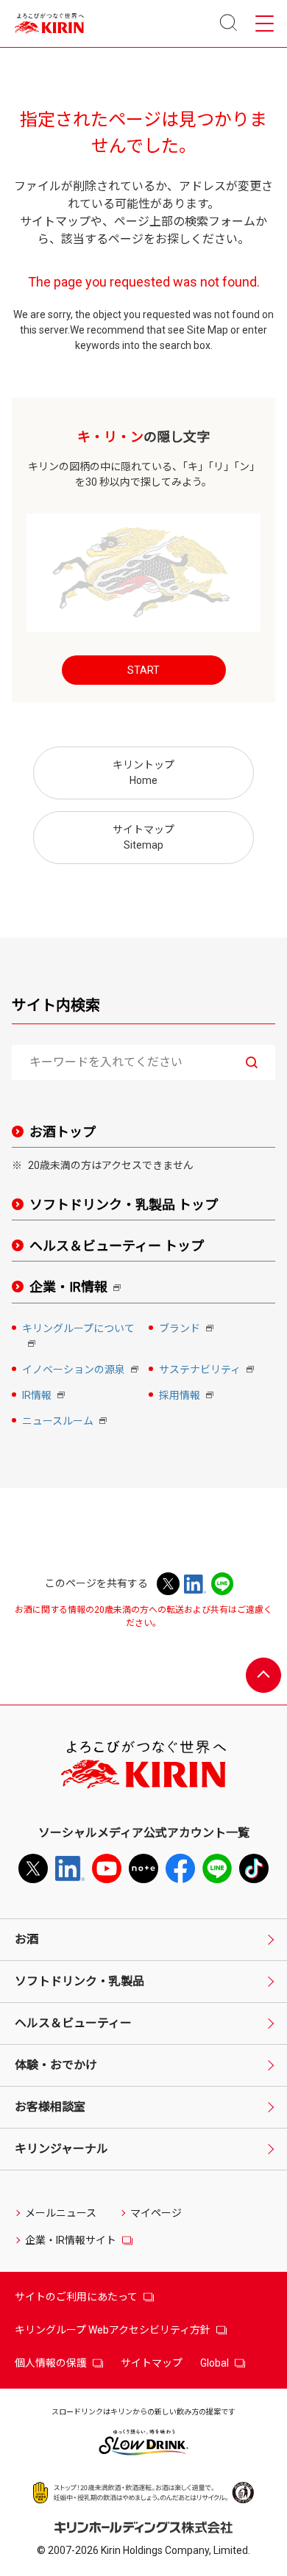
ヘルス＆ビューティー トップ (117, 1246)
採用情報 (188, 1396)
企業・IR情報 (78, 1288)
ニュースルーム (66, 1422)
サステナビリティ (208, 1371)
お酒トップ (63, 1132)
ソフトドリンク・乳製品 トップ (124, 1205)
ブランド (188, 1330)
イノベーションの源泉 (80, 1371)
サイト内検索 (56, 1005)
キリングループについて (78, 1337)
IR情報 (45, 1396)
